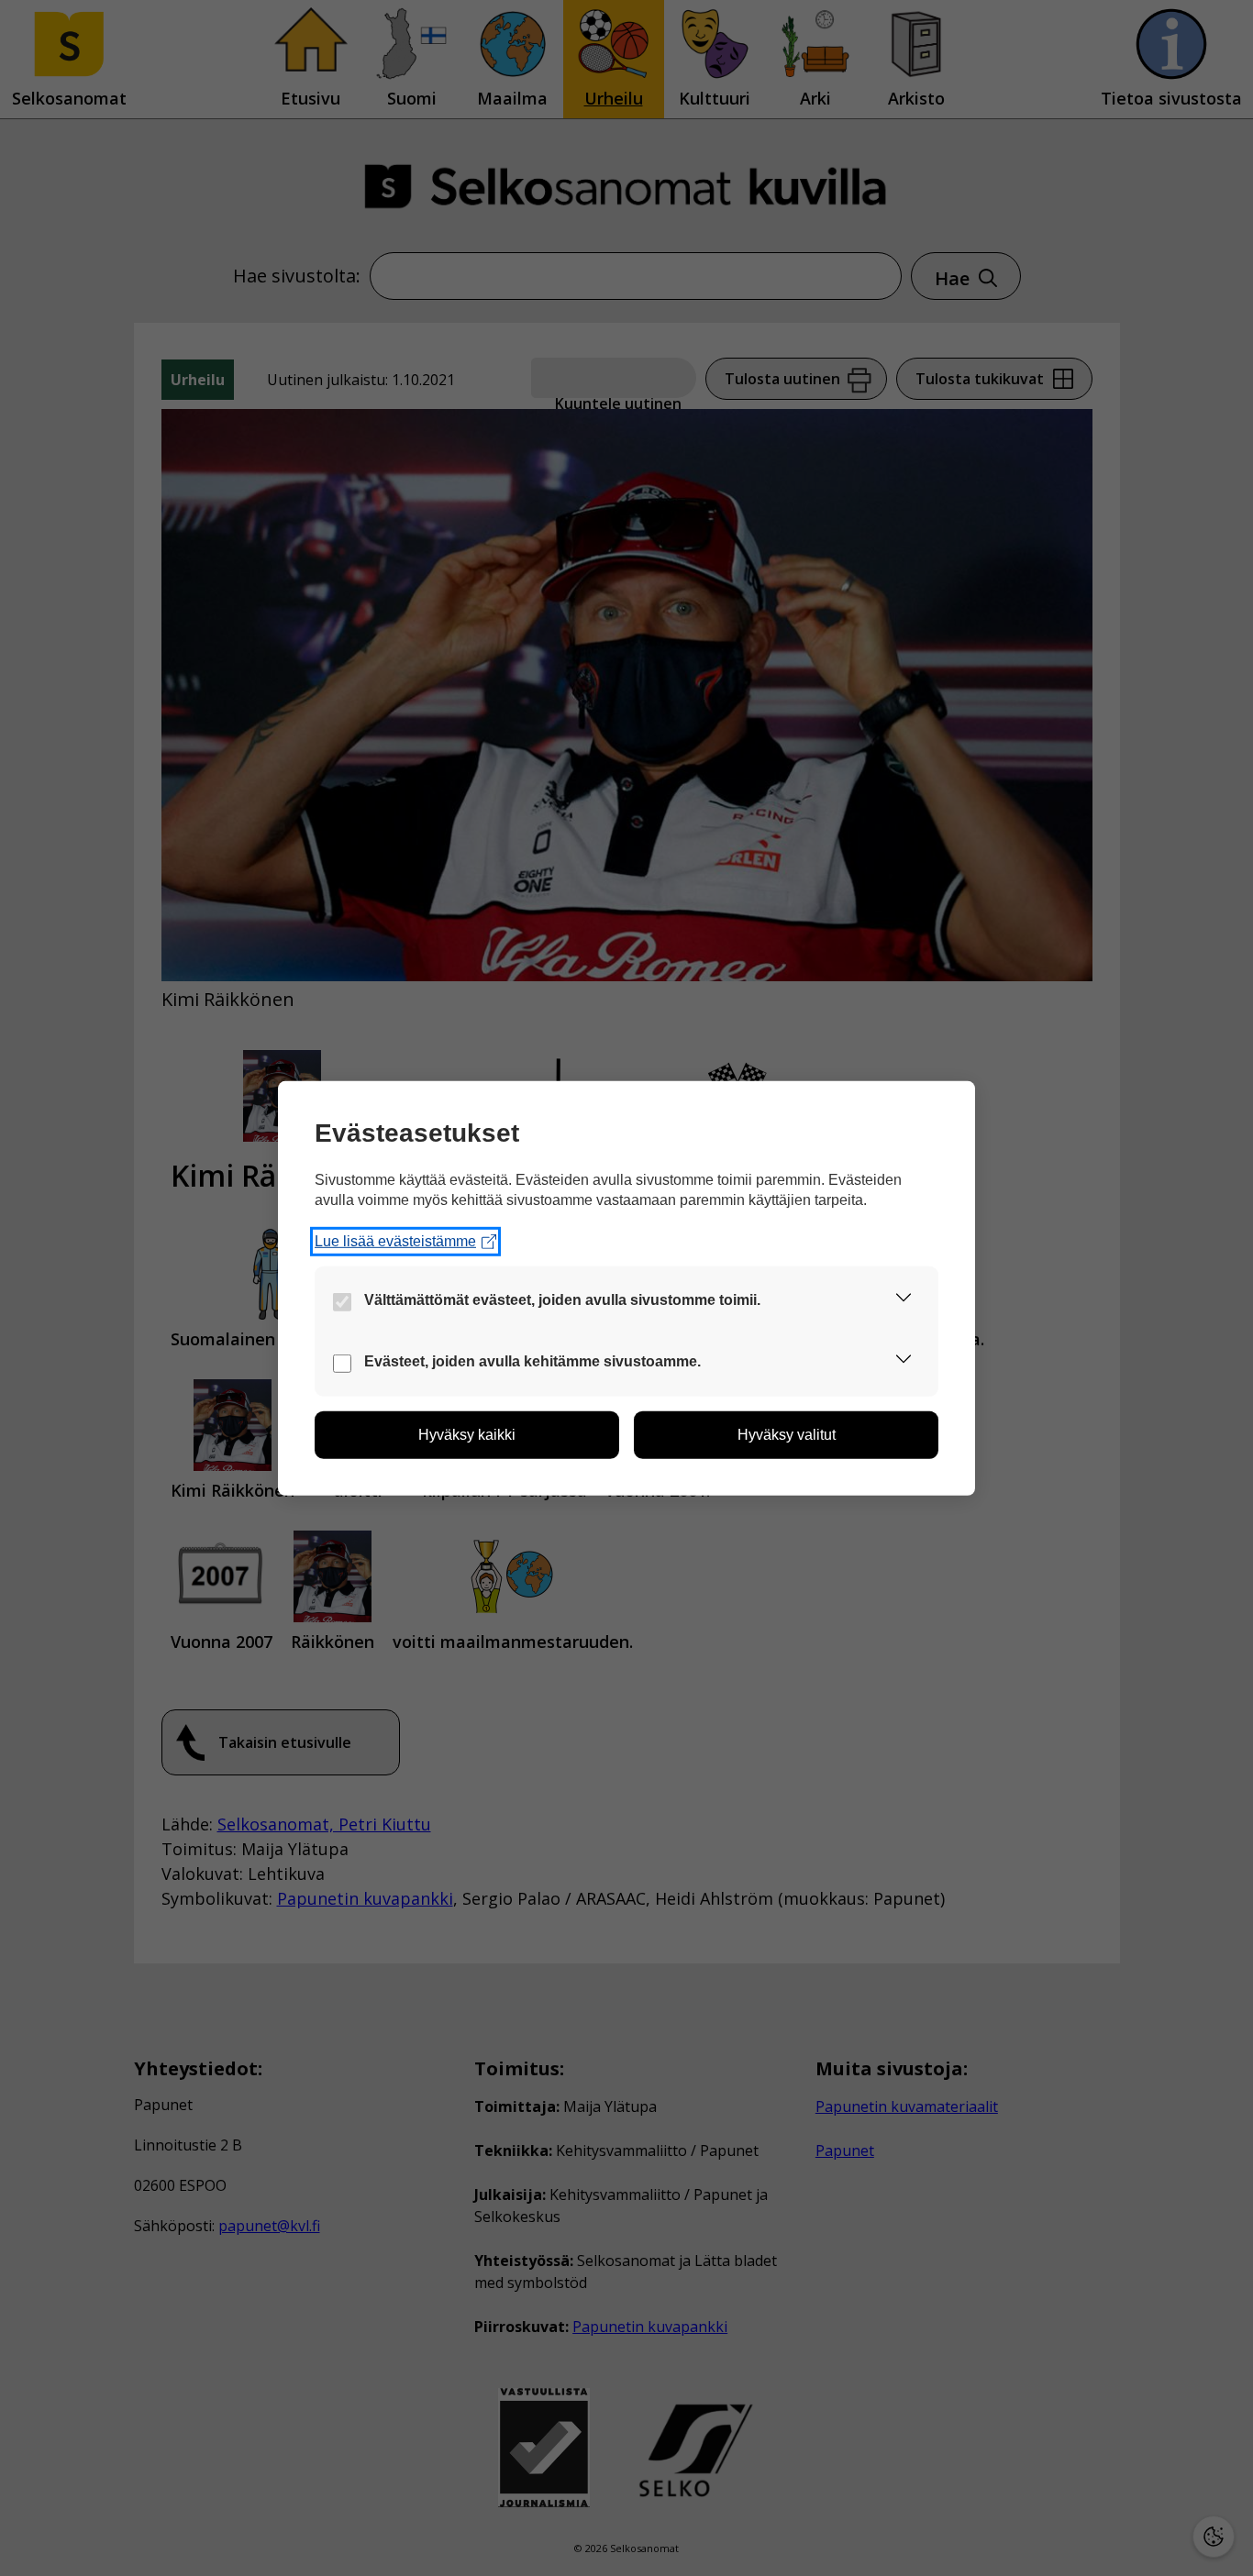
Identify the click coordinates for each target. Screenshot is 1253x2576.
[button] (904, 1301)
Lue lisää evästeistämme (395, 1241)
